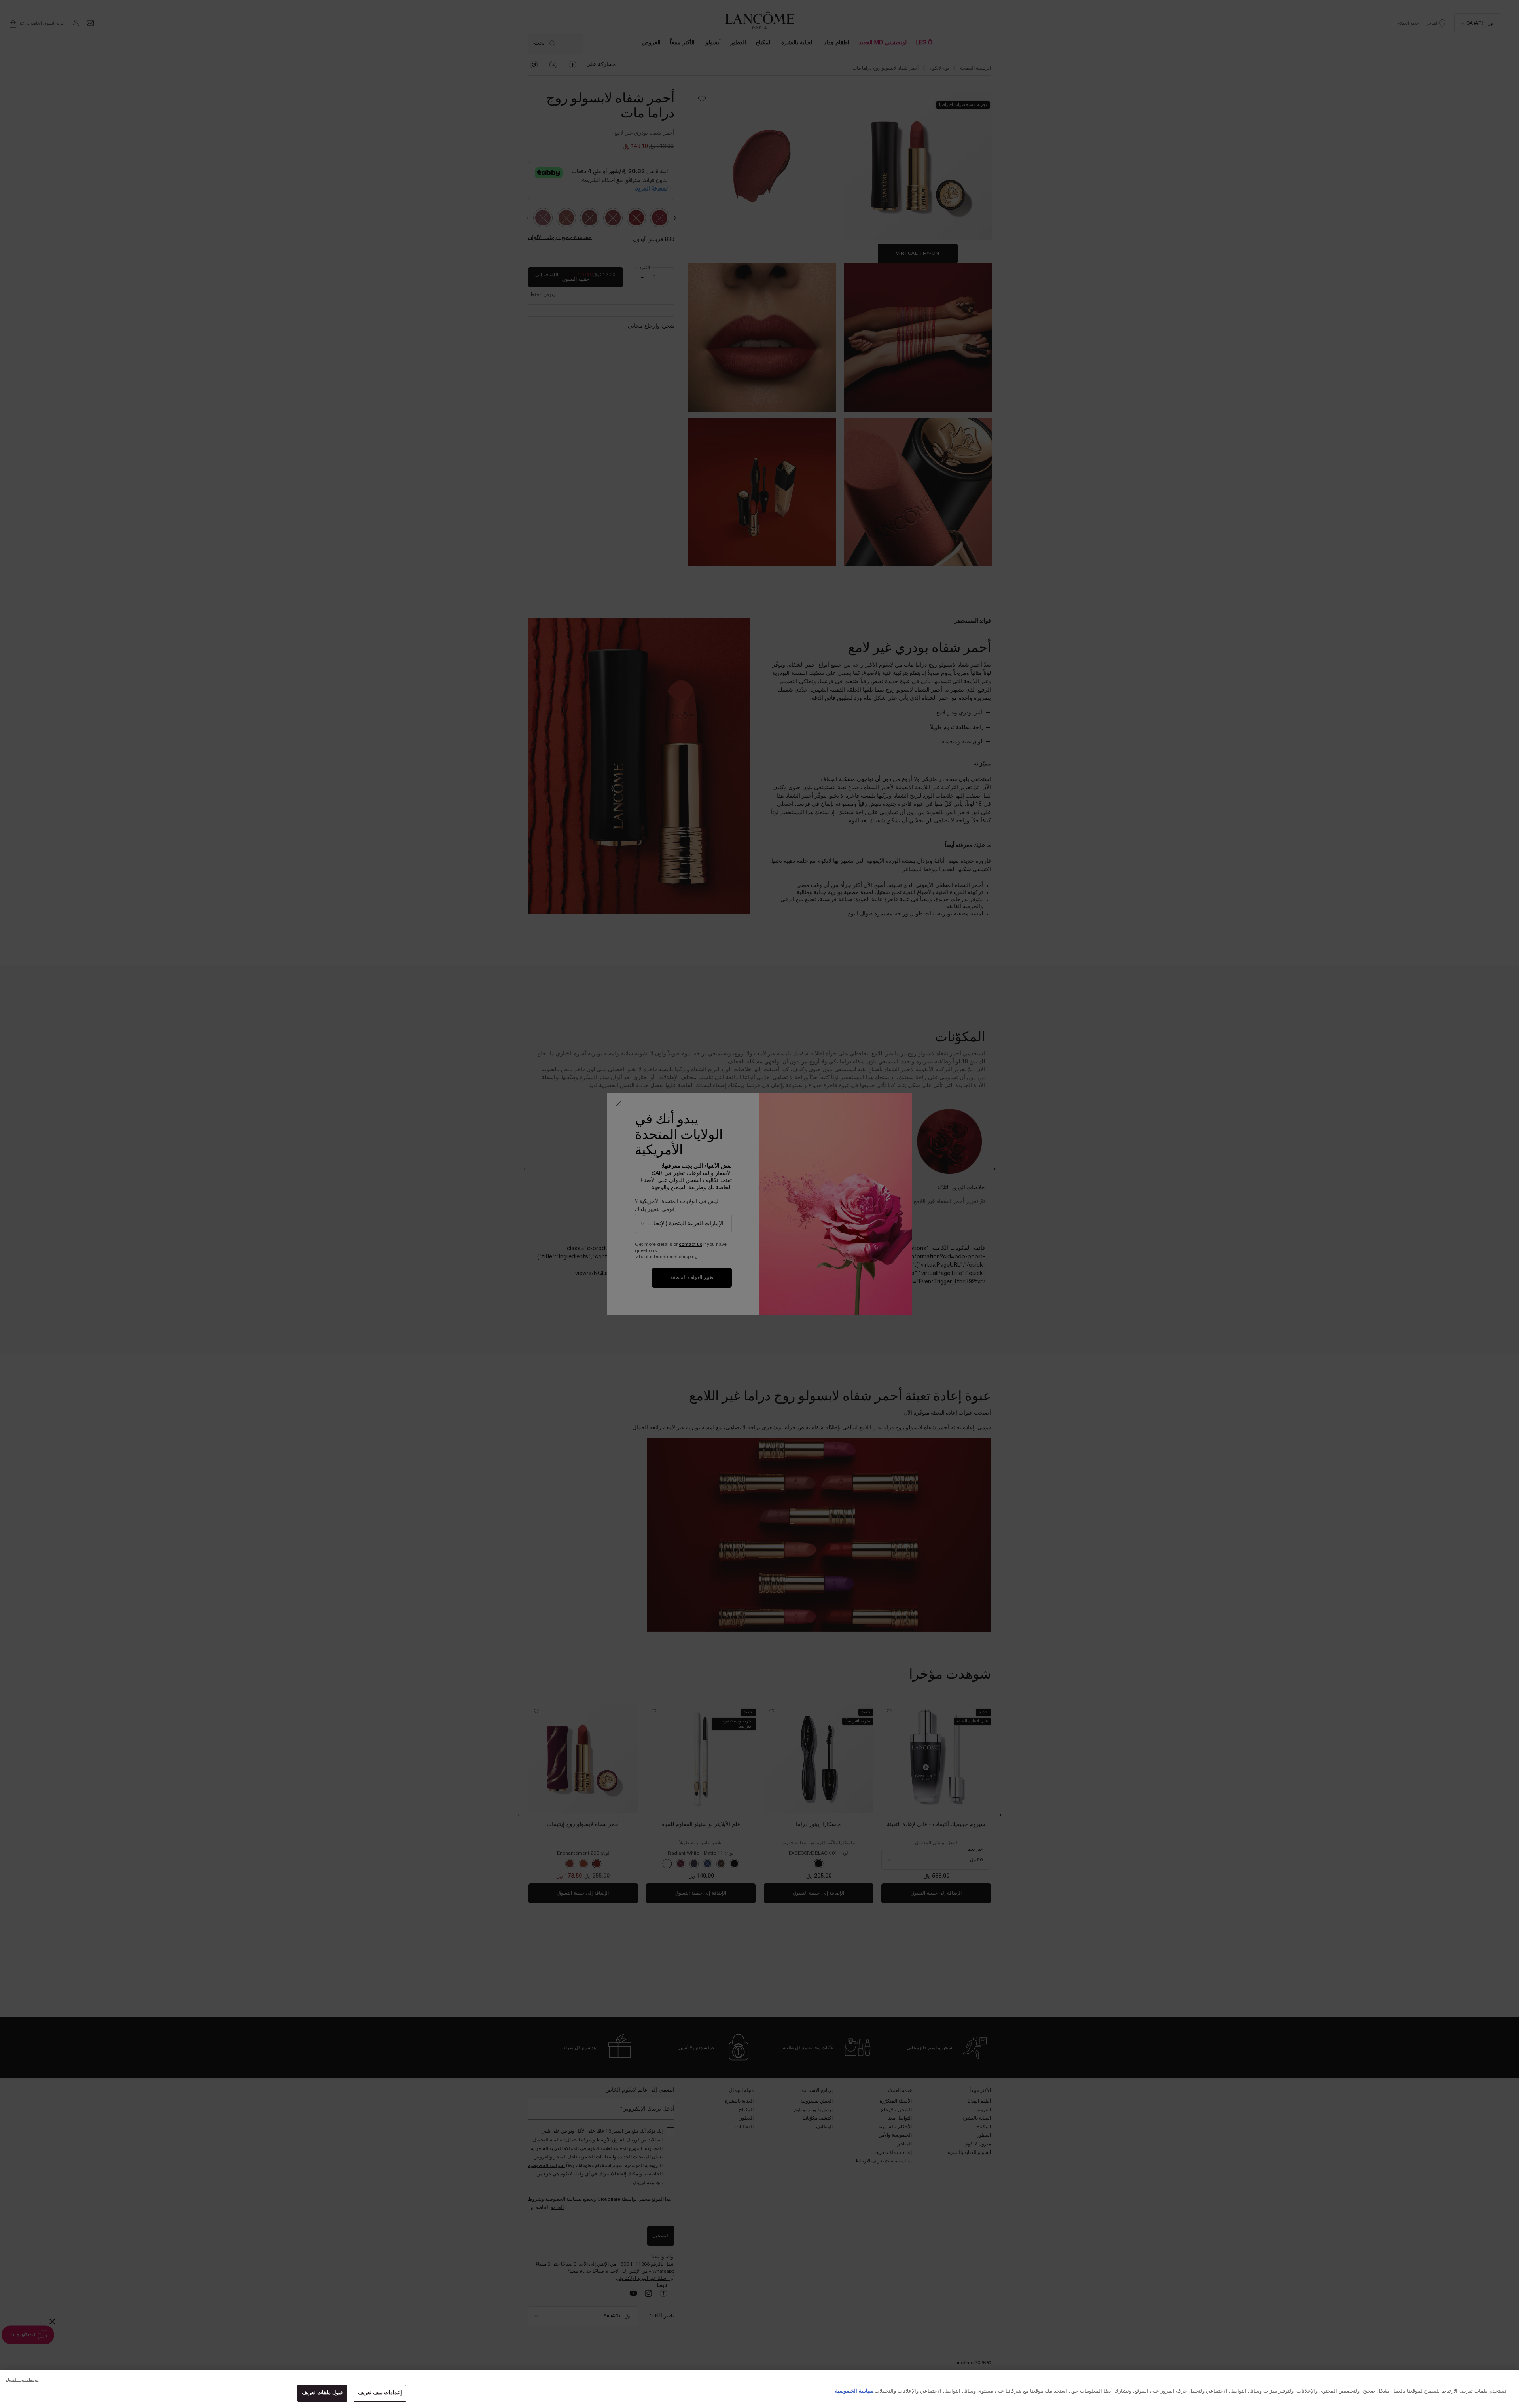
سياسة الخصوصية (854, 2391)
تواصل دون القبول (22, 2380)
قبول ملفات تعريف (322, 2393)
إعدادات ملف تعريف (380, 2393)
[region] (759, 2389)
